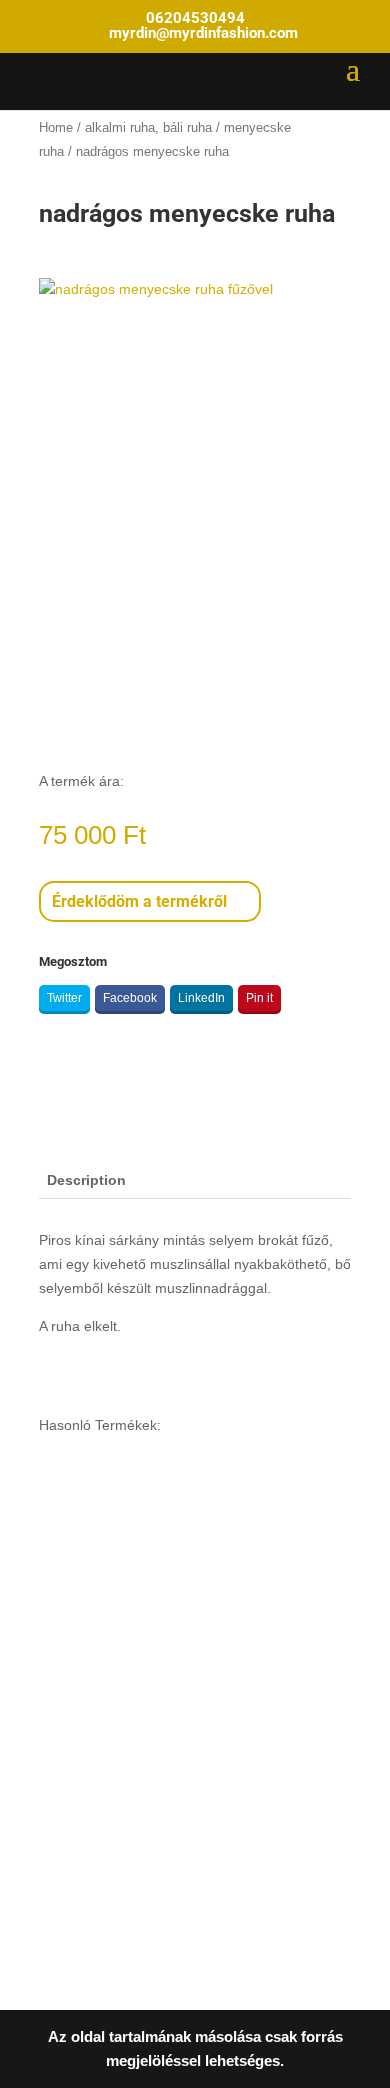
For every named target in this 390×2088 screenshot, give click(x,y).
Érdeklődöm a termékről (139, 901)
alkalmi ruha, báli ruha (148, 127)
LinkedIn (201, 998)
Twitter (64, 998)
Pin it (259, 998)
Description (86, 1180)
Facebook (130, 998)
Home (56, 127)
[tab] (195, 1180)
